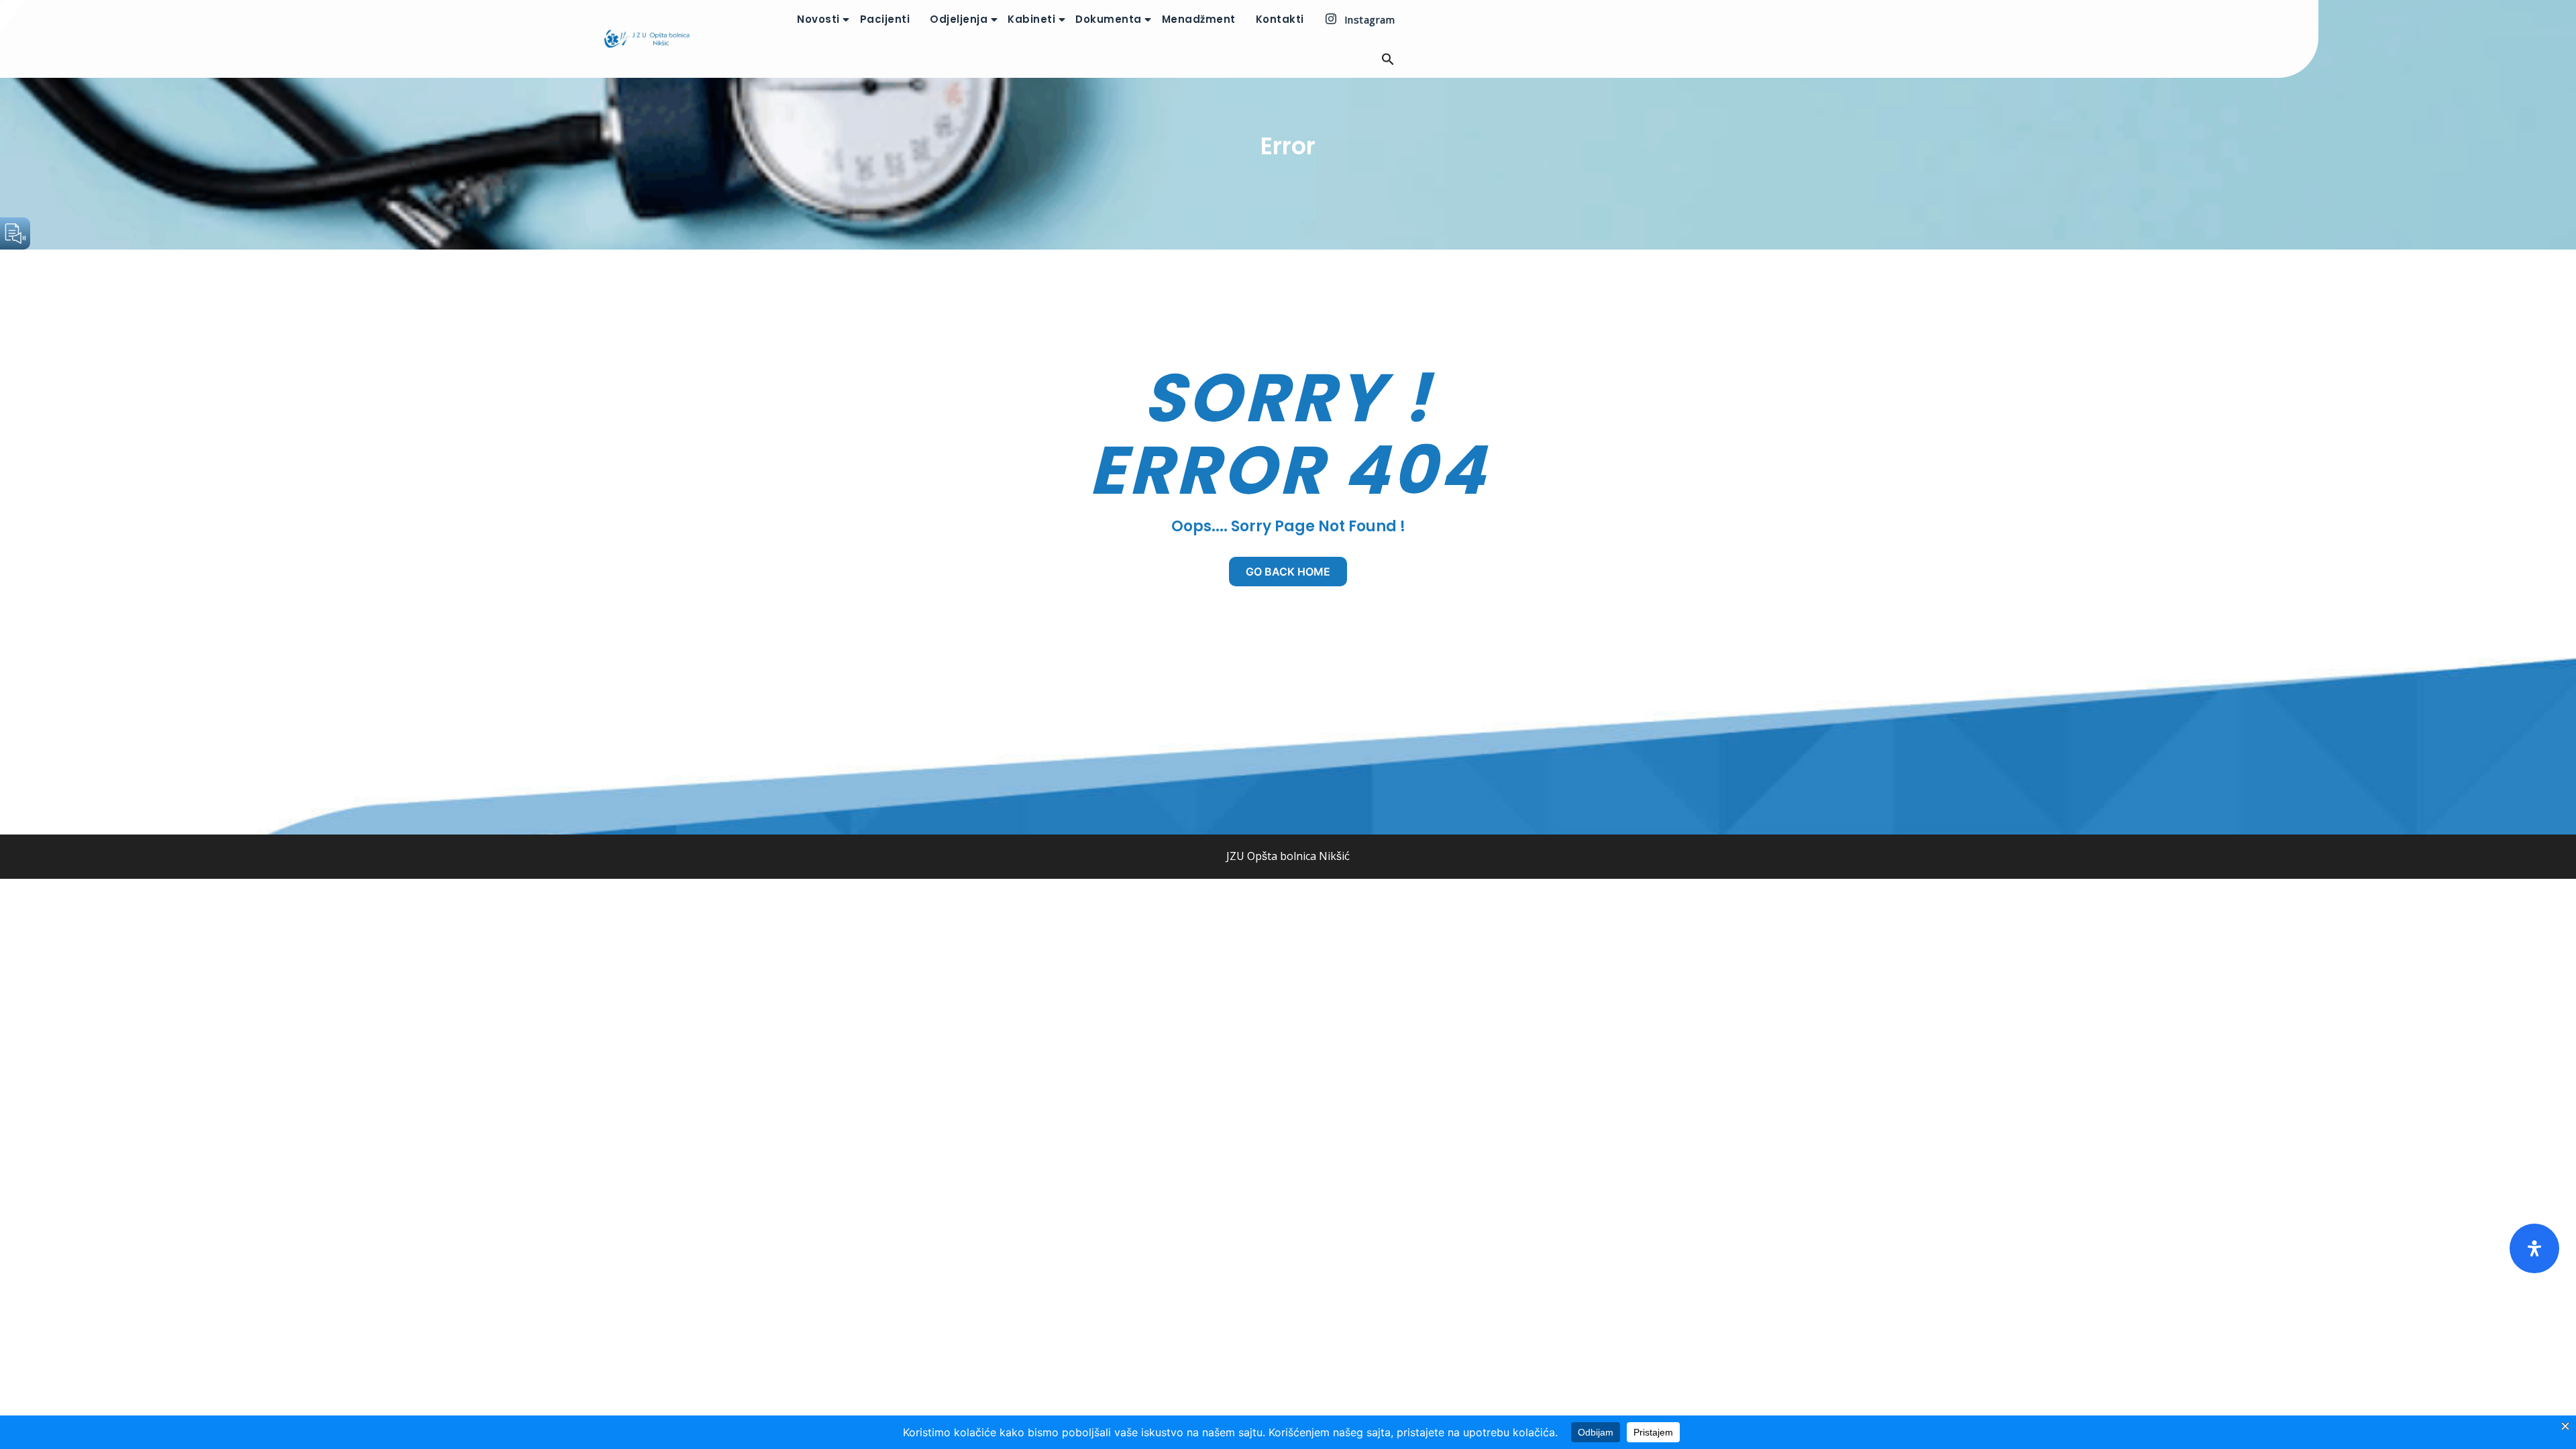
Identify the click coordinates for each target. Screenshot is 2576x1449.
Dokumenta (1109, 19)
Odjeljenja (959, 19)
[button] (1378, 59)
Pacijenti (885, 19)
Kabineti (1031, 19)
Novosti (818, 19)
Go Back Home (1288, 572)
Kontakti (1280, 19)
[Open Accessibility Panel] (2534, 1248)
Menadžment (1199, 19)
